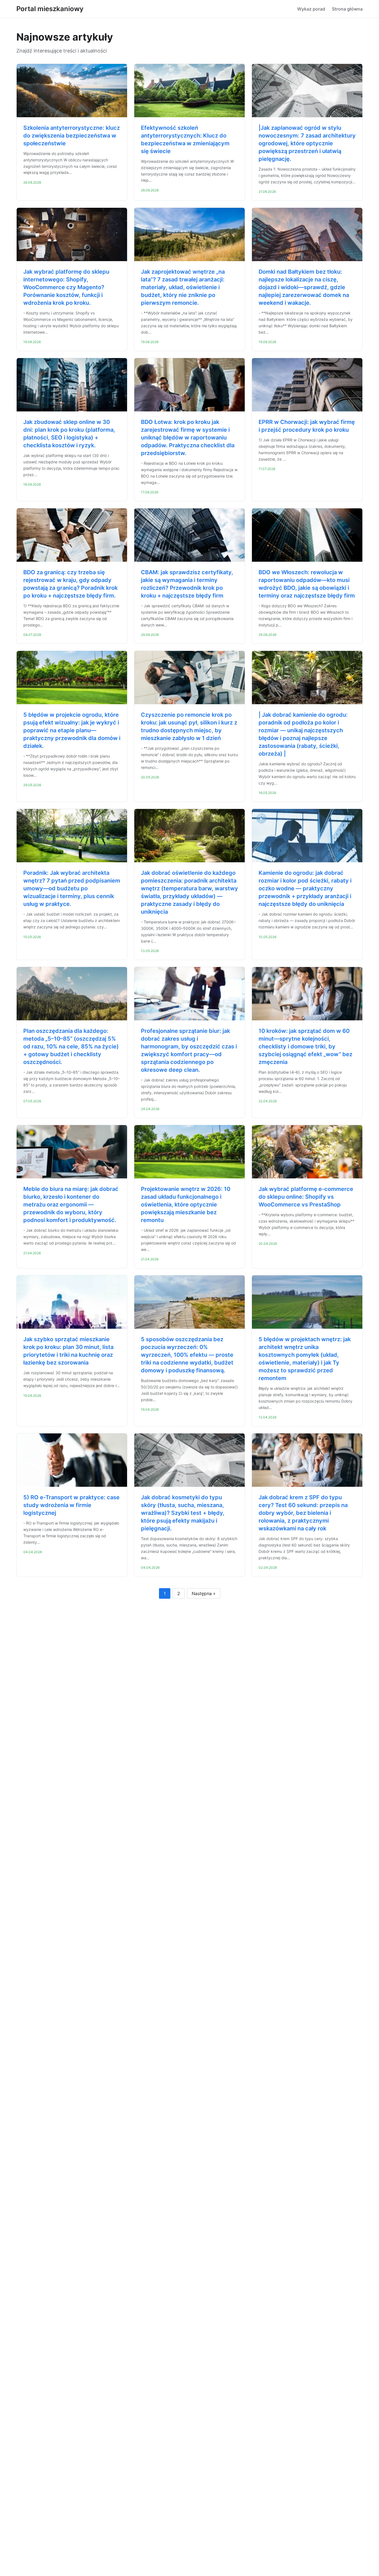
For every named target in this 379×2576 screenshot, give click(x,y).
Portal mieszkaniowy (50, 9)
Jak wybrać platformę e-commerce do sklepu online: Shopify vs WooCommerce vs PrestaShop (306, 1197)
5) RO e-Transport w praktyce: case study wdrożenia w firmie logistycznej (71, 1505)
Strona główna (347, 9)
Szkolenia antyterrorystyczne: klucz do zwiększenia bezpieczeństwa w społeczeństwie (72, 136)
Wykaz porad (311, 9)
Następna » (204, 1593)
